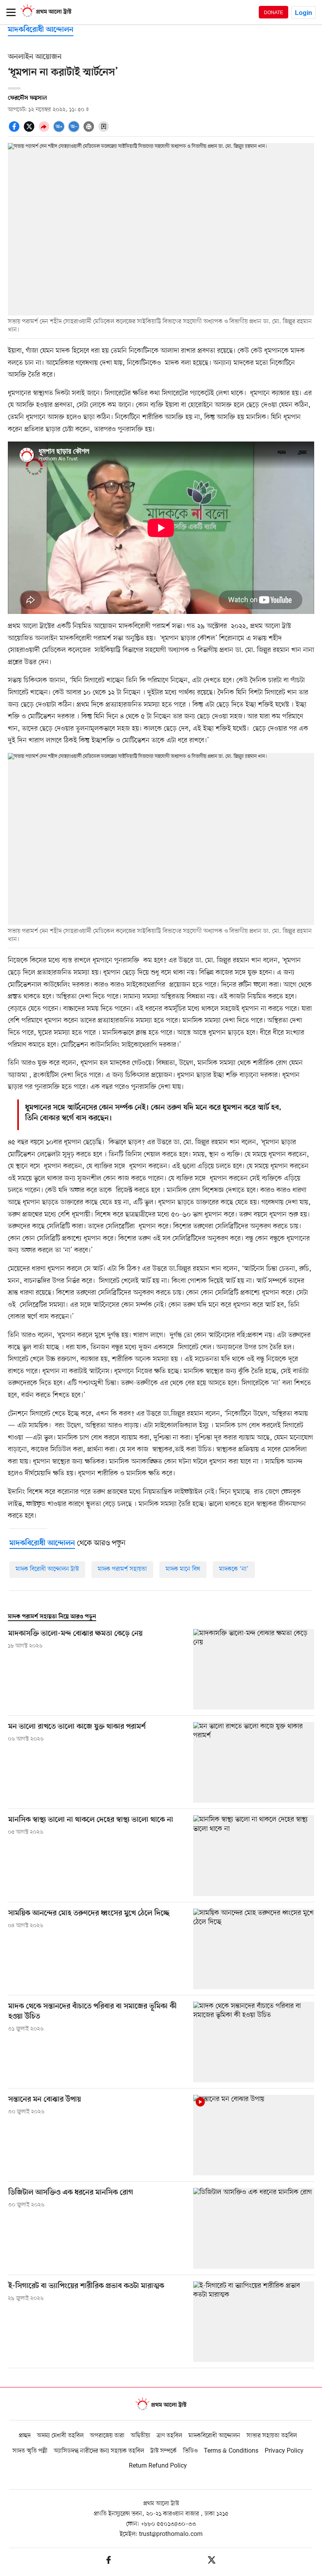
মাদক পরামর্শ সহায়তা (122, 1569)
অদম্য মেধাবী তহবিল (60, 2436)
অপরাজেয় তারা (107, 2436)
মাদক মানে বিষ (183, 1569)
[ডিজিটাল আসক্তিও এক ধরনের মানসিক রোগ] (254, 2228)
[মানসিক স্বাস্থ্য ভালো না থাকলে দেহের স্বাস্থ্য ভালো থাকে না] (254, 1855)
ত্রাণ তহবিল (169, 2436)
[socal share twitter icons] (30, 131)
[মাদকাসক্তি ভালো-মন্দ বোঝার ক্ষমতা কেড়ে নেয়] (254, 1669)
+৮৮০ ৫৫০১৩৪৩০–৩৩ (168, 2524)
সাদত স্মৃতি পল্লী (30, 2451)
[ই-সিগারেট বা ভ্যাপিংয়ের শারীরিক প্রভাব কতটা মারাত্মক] (254, 2322)
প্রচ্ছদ (25, 2436)
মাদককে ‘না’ (234, 1569)
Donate (274, 12)
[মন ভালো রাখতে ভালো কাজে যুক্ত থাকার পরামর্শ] (254, 1762)
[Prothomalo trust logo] (161, 2405)
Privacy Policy (284, 2451)
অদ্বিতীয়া (141, 2436)
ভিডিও (190, 2451)
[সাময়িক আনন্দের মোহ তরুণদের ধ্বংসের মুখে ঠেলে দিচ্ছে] (254, 1949)
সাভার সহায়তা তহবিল (272, 2436)
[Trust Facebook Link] (109, 2561)
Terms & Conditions (231, 2451)
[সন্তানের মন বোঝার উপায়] (254, 2135)
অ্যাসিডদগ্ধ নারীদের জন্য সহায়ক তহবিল (99, 2451)
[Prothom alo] (46, 16)
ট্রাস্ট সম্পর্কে (164, 2451)
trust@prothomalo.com (171, 2534)
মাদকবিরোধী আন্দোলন (41, 30)
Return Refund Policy (158, 2466)
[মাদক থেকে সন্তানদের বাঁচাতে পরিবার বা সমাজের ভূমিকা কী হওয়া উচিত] (254, 2042)
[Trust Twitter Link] (212, 2561)
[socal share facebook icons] (15, 131)
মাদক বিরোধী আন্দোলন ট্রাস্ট (47, 1569)
